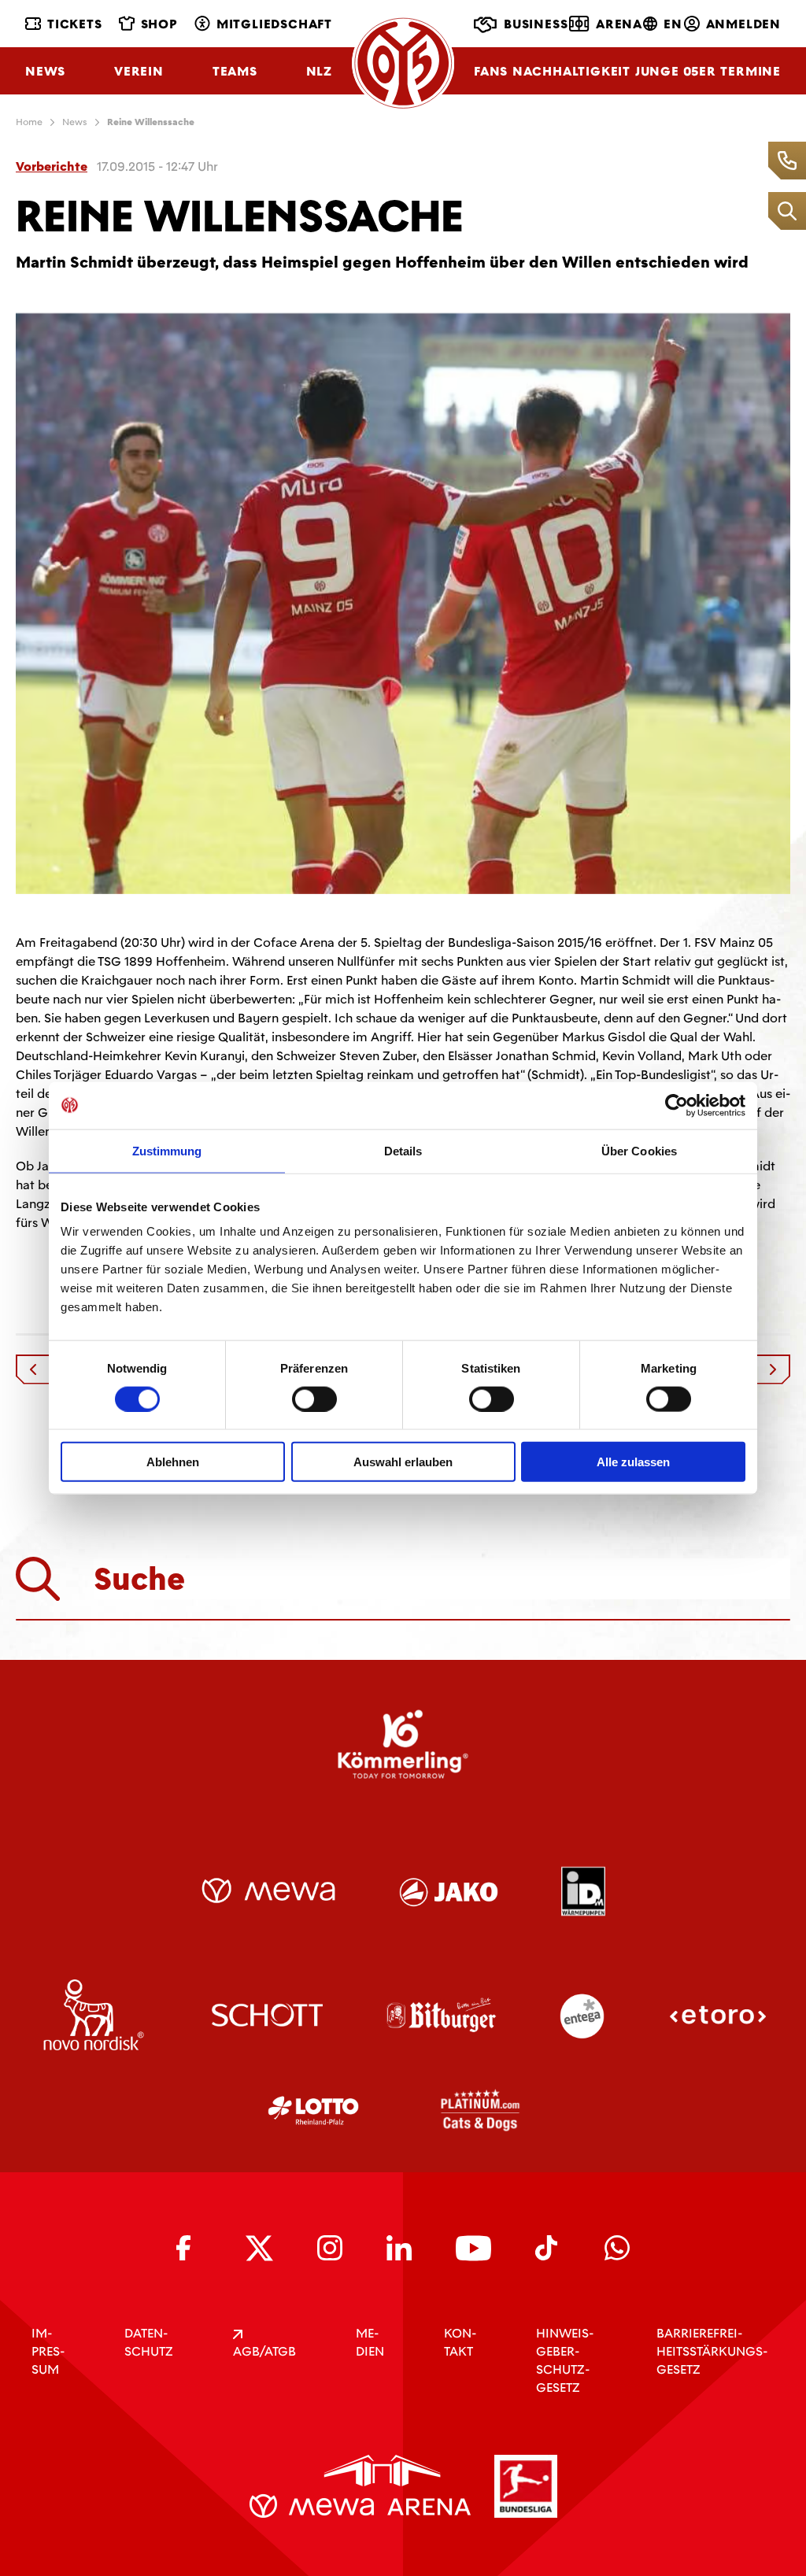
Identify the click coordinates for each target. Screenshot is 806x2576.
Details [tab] (403, 1150)
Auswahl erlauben (403, 1462)
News (45, 71)
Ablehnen (173, 1462)
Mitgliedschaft (274, 24)
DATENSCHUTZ (149, 2342)
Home (29, 122)
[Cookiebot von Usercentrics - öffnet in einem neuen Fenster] (677, 1105)
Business (536, 24)
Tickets (75, 24)
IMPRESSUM (48, 2351)
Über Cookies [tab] (639, 1150)
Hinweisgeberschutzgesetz (565, 2360)
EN (673, 24)
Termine (751, 71)
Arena (619, 24)
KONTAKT (460, 2342)
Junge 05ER (676, 71)
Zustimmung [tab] (167, 1150)
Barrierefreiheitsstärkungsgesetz (712, 2351)
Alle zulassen (633, 1462)
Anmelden (743, 24)
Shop (159, 24)
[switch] (314, 1399)
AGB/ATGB (264, 2351)
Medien (370, 2342)
